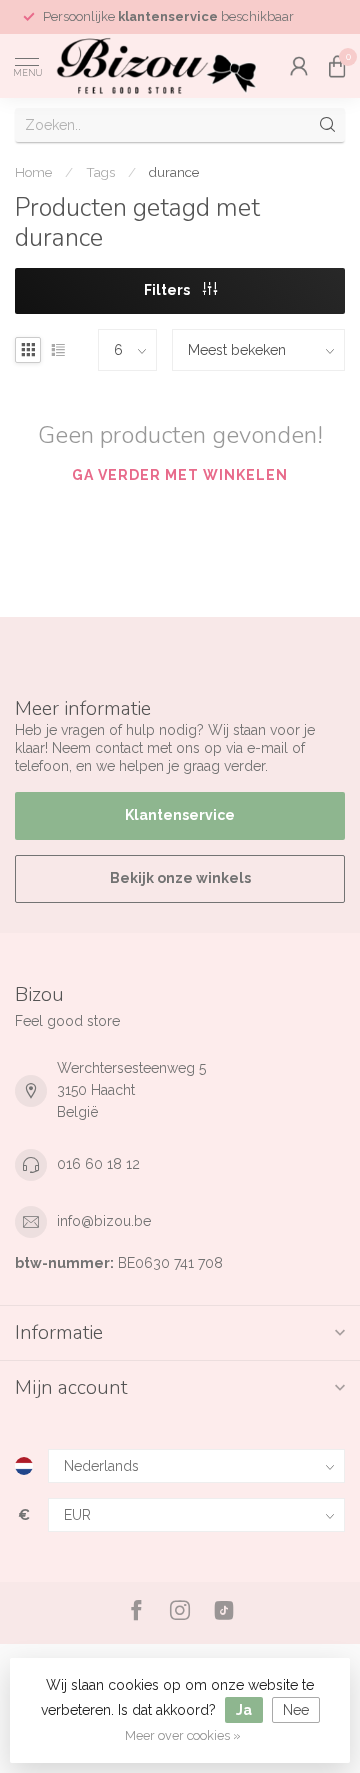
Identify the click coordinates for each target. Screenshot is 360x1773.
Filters (168, 290)
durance (174, 172)
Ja (244, 1710)
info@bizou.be (104, 1221)
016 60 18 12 (98, 1164)
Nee (296, 1710)
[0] (337, 66)
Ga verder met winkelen (180, 475)
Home (33, 172)
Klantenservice (180, 815)
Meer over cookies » (183, 1735)
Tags (100, 172)
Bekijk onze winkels (180, 878)
